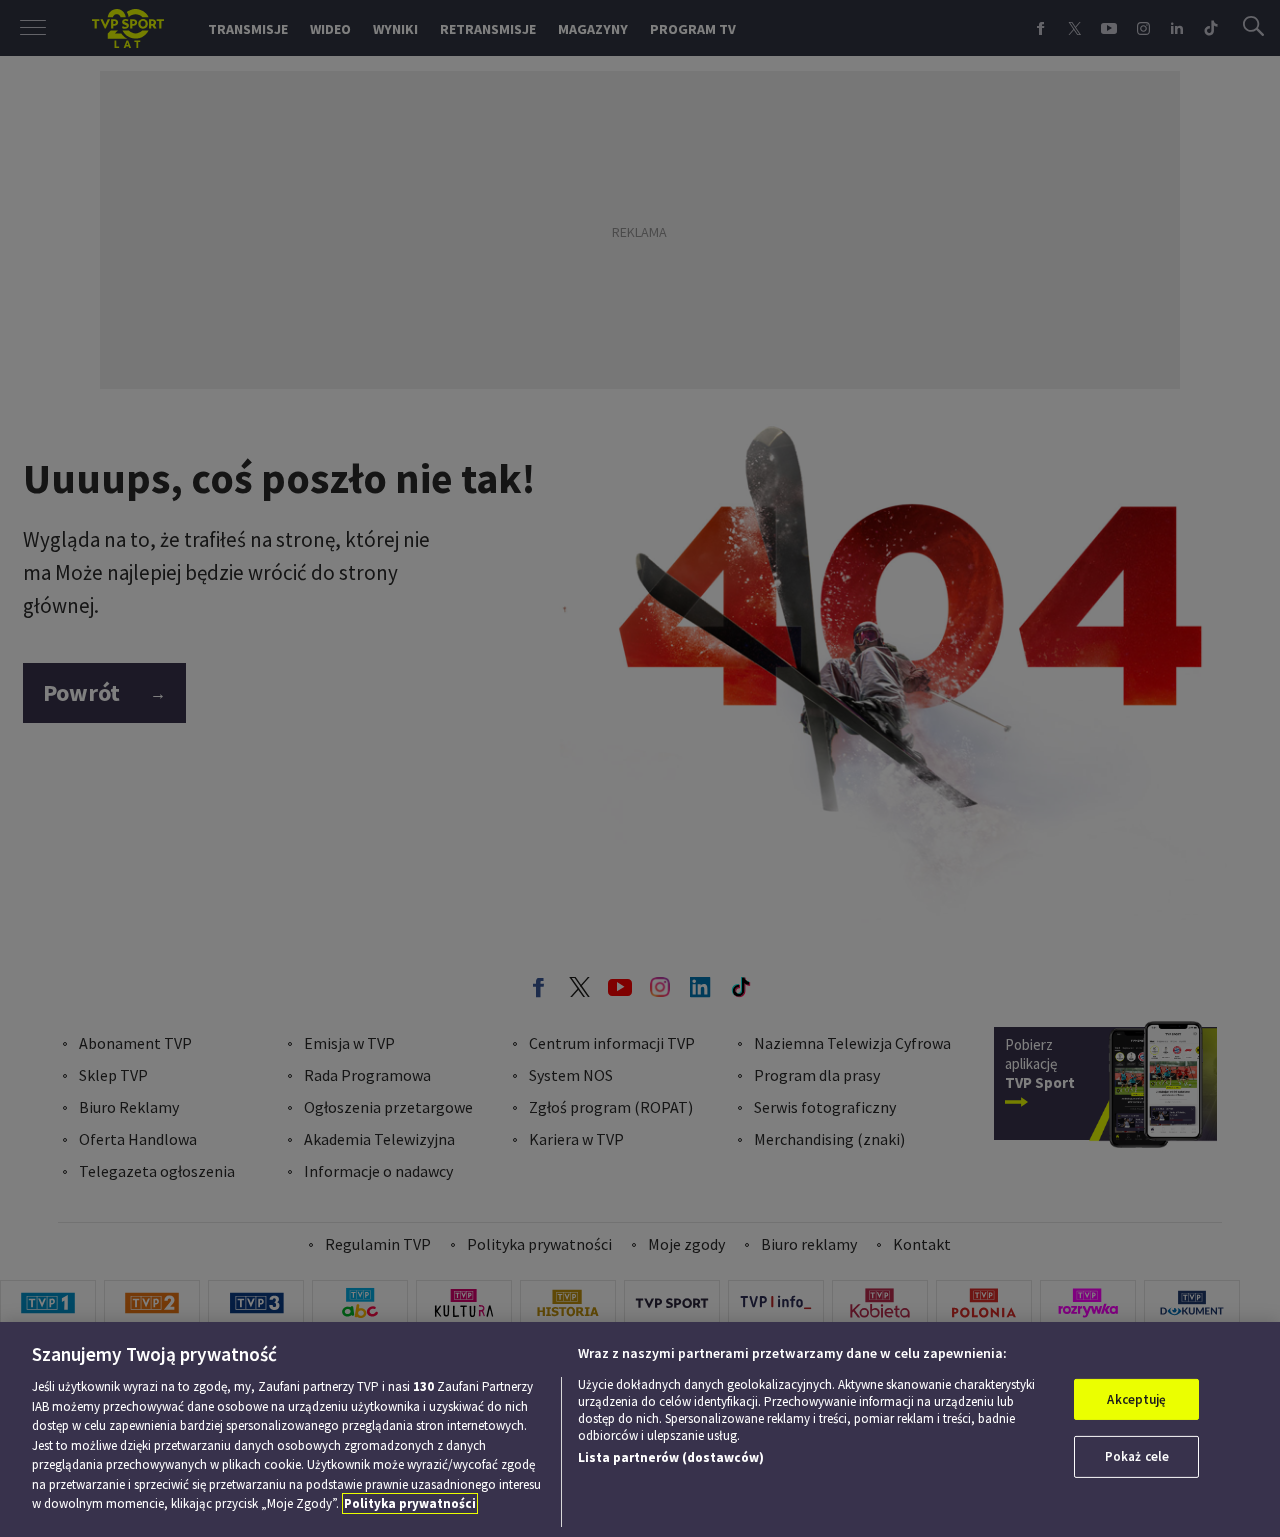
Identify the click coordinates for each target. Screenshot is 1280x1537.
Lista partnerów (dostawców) (671, 1457)
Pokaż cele (1137, 1456)
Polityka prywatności (410, 1503)
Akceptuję (1136, 1399)
